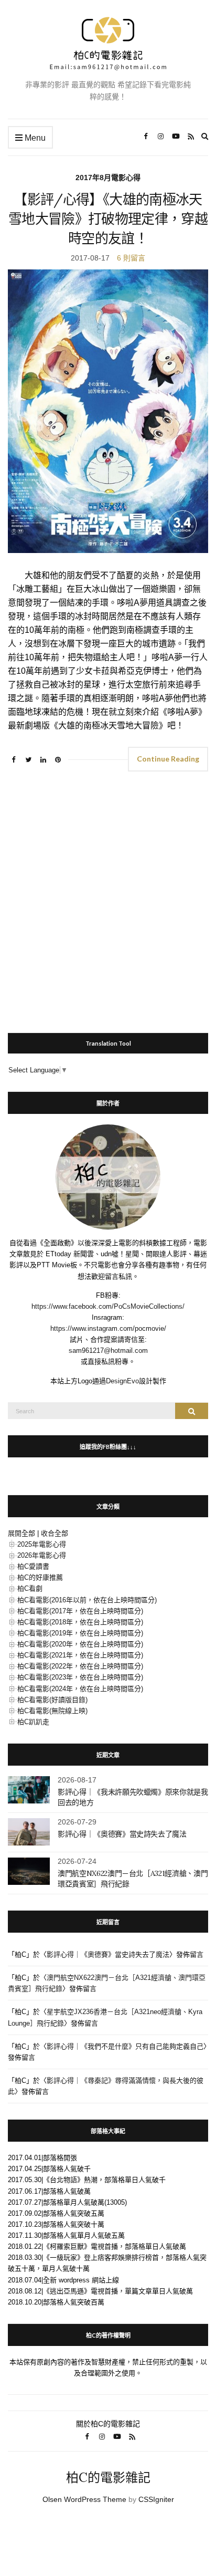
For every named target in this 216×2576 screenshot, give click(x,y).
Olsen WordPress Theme (84, 2499)
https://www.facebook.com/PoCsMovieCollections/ (108, 1306)
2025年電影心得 (42, 1544)
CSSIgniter (156, 2499)
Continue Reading (168, 759)
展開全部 (21, 1533)
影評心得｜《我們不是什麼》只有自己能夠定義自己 (125, 2046)
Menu (34, 138)
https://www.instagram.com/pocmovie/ (108, 1328)
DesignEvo (122, 1381)
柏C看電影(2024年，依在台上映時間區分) (80, 1689)
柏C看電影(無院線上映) (52, 1711)
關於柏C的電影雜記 (108, 2424)
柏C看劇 (30, 1588)
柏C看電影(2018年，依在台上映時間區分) (80, 1622)
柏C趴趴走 (33, 1722)
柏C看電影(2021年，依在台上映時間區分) (80, 1655)
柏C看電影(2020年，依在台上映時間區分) (80, 1644)
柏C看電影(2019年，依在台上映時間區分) (80, 1633)
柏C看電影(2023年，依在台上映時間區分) (80, 1677)
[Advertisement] (108, 898)
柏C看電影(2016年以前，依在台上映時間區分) (87, 1600)
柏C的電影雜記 (108, 2478)
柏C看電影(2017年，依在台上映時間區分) (80, 1611)
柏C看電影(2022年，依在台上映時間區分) (80, 1666)
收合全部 (55, 1533)
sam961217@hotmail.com (108, 1350)
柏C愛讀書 (33, 1566)
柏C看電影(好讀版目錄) (52, 1700)
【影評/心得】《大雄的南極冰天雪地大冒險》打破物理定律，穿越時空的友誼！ (108, 219)
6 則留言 (131, 258)
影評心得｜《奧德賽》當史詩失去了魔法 (122, 1834)
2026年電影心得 (42, 1555)
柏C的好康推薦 (40, 1577)
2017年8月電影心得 (108, 178)
